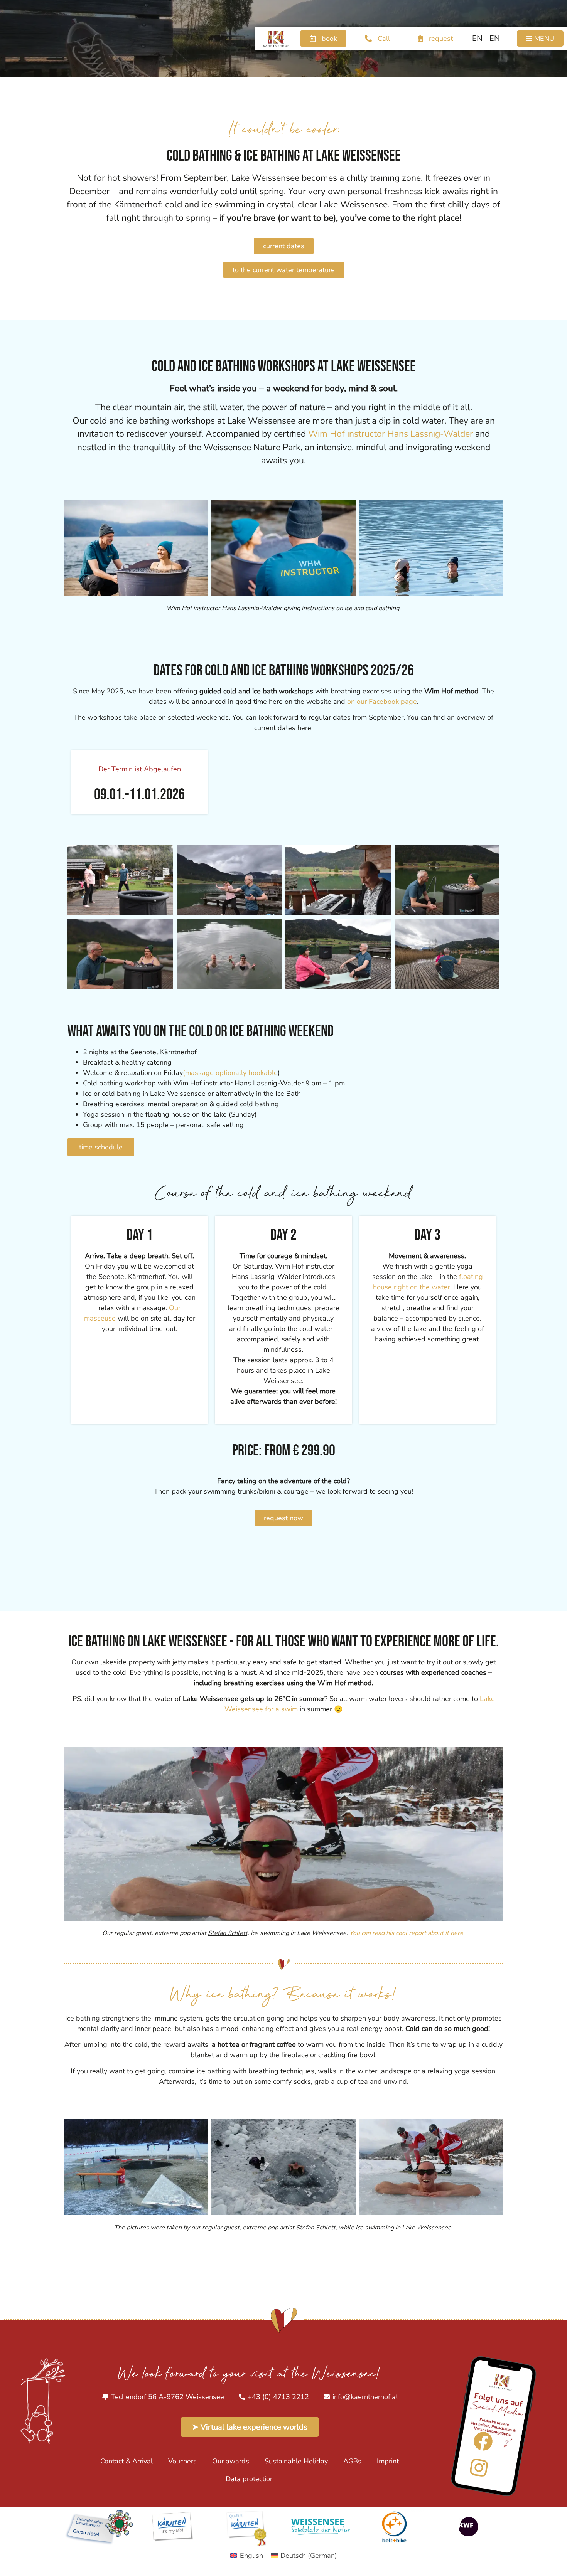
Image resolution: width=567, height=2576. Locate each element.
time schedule (101, 1147)
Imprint (388, 2461)
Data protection (250, 2479)
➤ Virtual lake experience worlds (250, 2427)
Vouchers (182, 2461)
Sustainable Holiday (296, 2461)
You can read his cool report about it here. (407, 1933)
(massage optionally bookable (230, 1073)
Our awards (231, 2461)
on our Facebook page (382, 702)
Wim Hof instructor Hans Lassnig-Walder (391, 434)
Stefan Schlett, (229, 1933)
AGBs (352, 2461)
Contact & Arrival (127, 2461)
